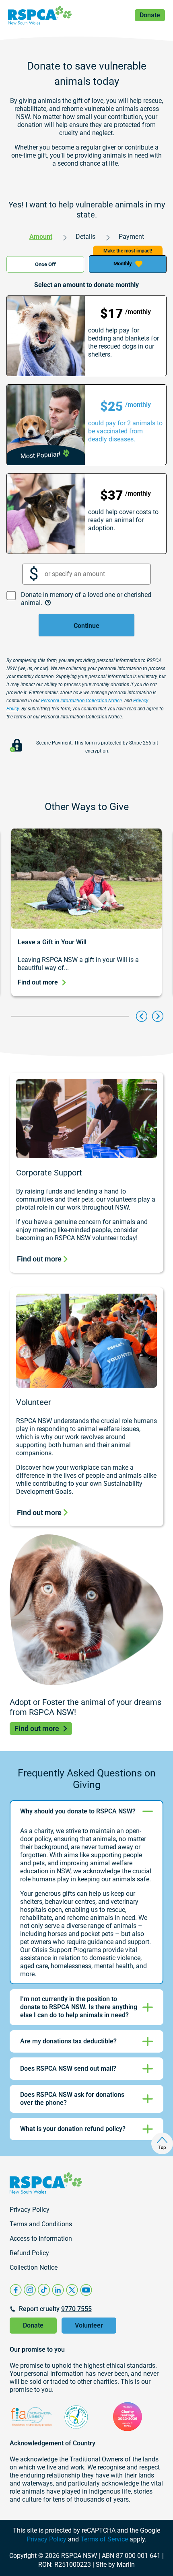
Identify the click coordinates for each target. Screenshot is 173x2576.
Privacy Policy (46, 2539)
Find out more (38, 982)
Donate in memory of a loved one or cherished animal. (86, 599)
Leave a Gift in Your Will (52, 942)
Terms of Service (104, 2539)
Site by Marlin (115, 2565)
